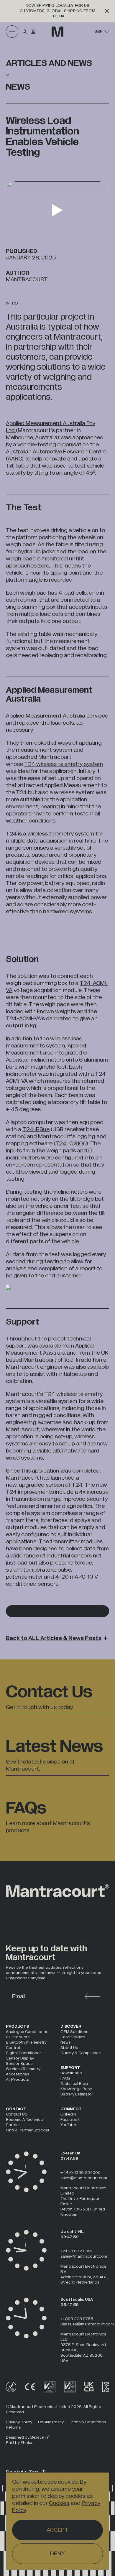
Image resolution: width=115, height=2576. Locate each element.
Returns (13, 2427)
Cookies (59, 2503)
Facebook (70, 2119)
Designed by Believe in (28, 2437)
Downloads (71, 2073)
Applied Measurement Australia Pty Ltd (51, 427)
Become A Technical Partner (25, 2122)
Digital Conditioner (23, 2053)
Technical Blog (74, 2084)
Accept (58, 2530)
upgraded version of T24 (51, 1485)
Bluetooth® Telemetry (26, 2042)
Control (13, 2048)
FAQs (65, 2078)
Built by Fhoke (19, 2443)
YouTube (68, 2125)
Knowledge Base (76, 2089)
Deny (57, 2554)
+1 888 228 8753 (77, 2319)
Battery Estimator (77, 2094)
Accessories (18, 2074)
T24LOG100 (71, 1144)
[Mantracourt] (57, 32)
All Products (17, 2079)
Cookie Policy (51, 2422)
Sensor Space (19, 2063)
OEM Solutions (74, 2032)
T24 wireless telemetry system (64, 764)
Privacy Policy (19, 2422)
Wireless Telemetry (23, 2069)
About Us (69, 2048)
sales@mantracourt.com (84, 2178)
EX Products (18, 2037)
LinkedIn (68, 2114)
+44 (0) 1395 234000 (80, 2173)
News (65, 2042)
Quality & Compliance (81, 2053)
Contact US (17, 2114)
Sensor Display (20, 2058)
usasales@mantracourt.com (87, 2324)
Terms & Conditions (88, 2422)
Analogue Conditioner (27, 2032)
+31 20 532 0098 (77, 2251)
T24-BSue (36, 1129)
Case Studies (73, 2037)
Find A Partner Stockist (28, 2130)
